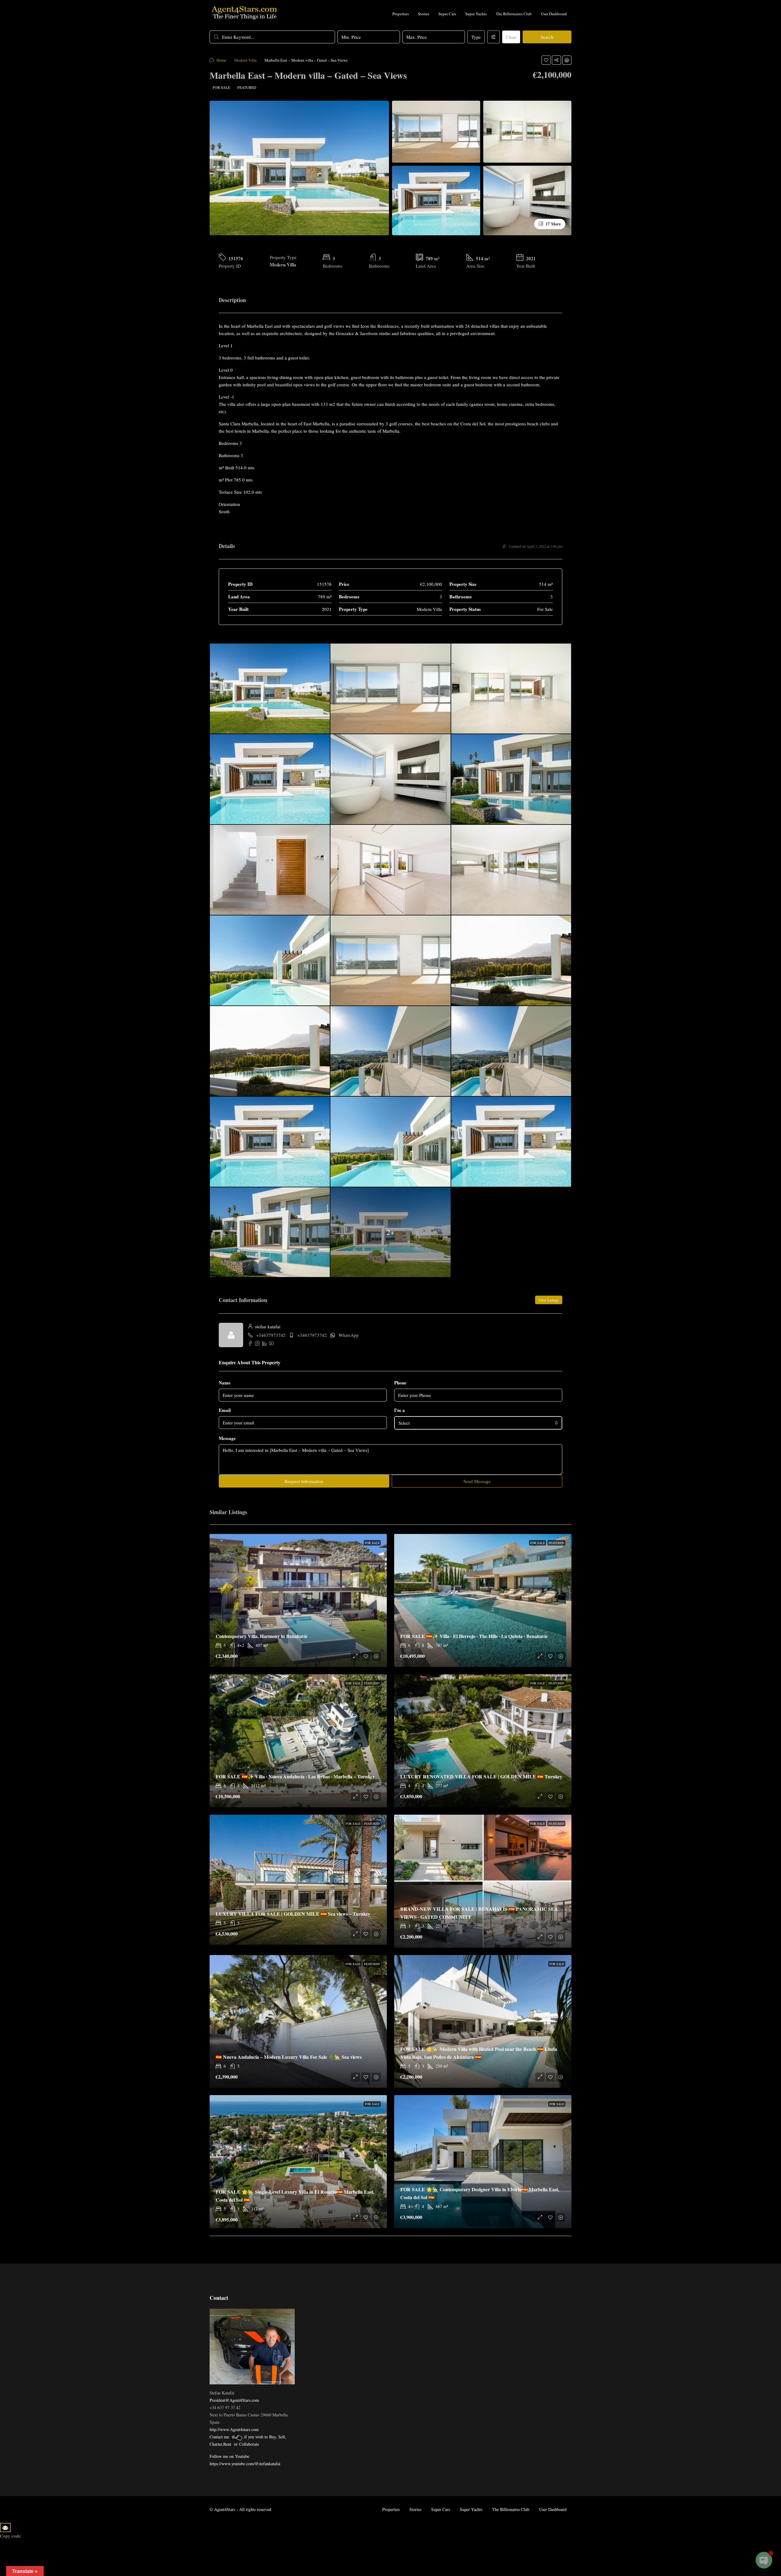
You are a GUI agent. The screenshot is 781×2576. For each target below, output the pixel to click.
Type (476, 37)
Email (225, 1410)
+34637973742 (271, 1335)
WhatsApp (349, 1335)
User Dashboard (554, 14)
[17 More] (527, 200)
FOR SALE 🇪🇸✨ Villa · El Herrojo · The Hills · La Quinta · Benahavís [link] (474, 1636)
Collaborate (249, 2444)
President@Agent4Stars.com (234, 2400)
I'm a (399, 1410)
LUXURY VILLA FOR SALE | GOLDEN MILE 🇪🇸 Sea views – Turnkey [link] (293, 1914)
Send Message (477, 1481)
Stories (424, 14)
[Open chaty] (764, 2560)
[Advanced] (493, 37)
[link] (298, 1600)
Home (221, 60)
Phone (400, 1383)
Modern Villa (245, 60)
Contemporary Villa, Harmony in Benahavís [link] (261, 1636)
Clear (511, 37)
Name (225, 1383)
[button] (546, 60)
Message (227, 1438)
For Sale (221, 87)
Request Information (304, 1481)
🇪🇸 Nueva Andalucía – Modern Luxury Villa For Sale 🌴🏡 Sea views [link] (289, 2057)
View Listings (549, 1300)
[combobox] (478, 1423)
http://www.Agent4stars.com (234, 2429)
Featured (247, 87)
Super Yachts (476, 14)
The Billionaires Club (514, 14)
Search (547, 37)
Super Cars (447, 14)
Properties (401, 14)
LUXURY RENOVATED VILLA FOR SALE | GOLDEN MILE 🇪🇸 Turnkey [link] (482, 1776)
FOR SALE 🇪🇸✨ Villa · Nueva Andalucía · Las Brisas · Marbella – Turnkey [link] (295, 1776)
